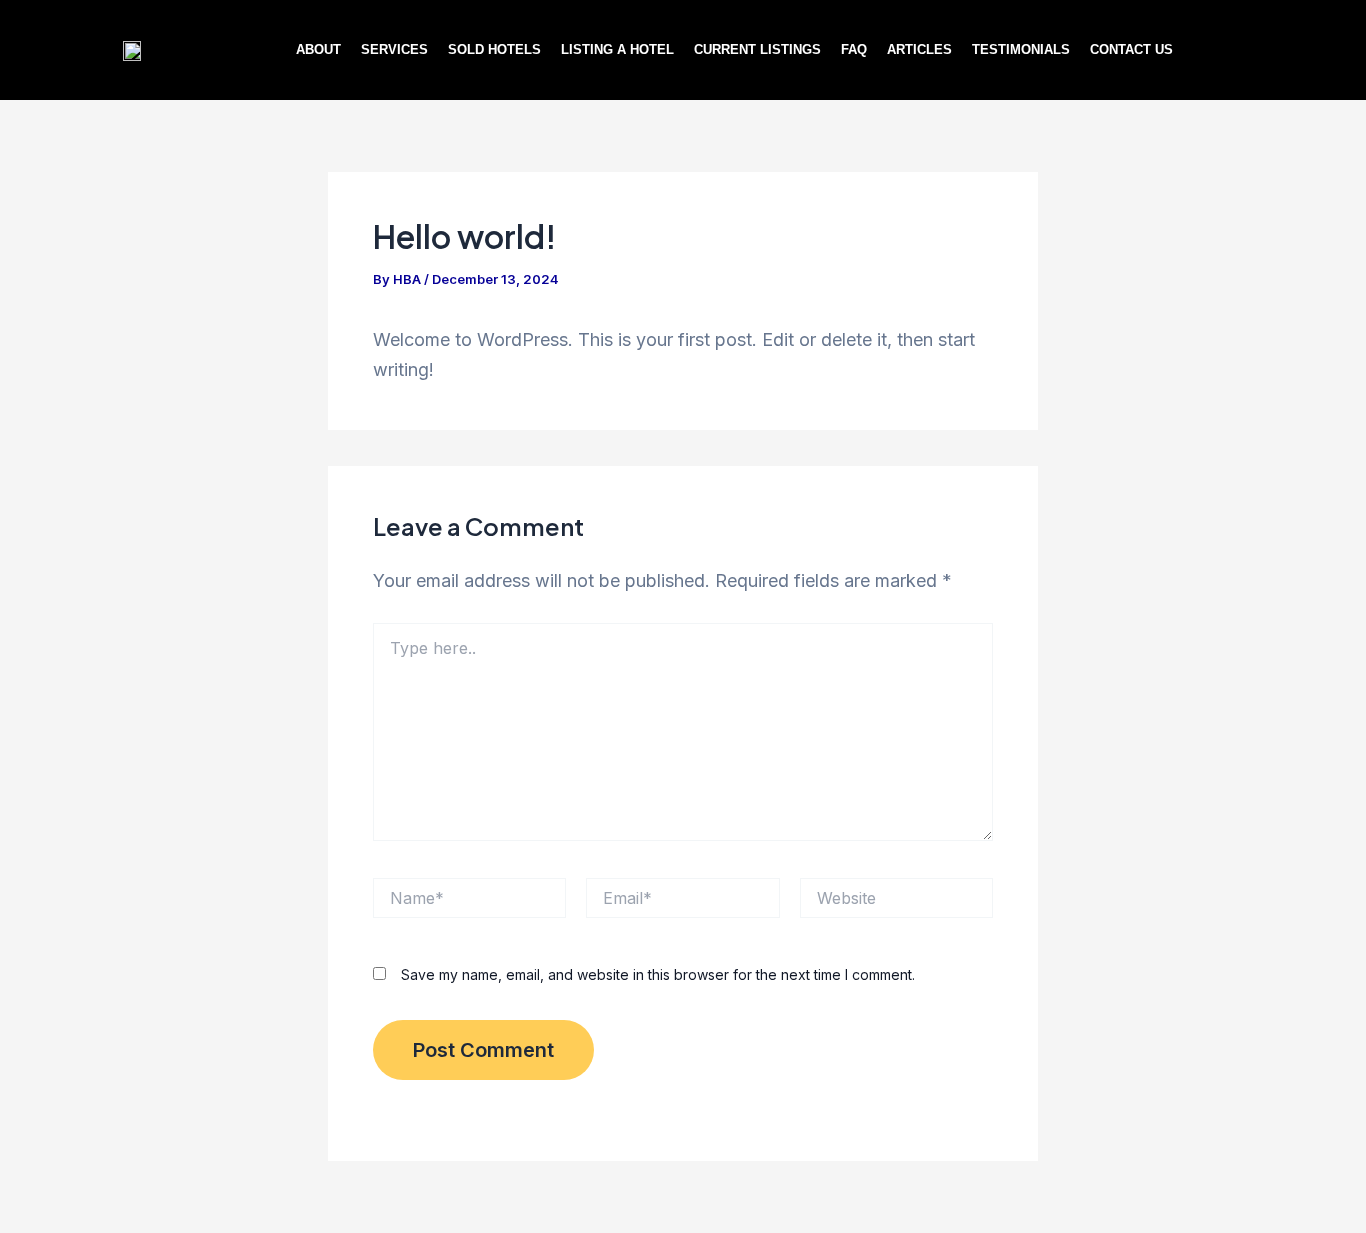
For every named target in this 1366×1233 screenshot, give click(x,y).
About (318, 49)
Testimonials (1021, 49)
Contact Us (1131, 49)
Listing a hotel (617, 49)
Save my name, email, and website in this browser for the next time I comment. (658, 974)
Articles (919, 49)
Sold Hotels (494, 49)
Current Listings (757, 49)
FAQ (854, 49)
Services (394, 49)
